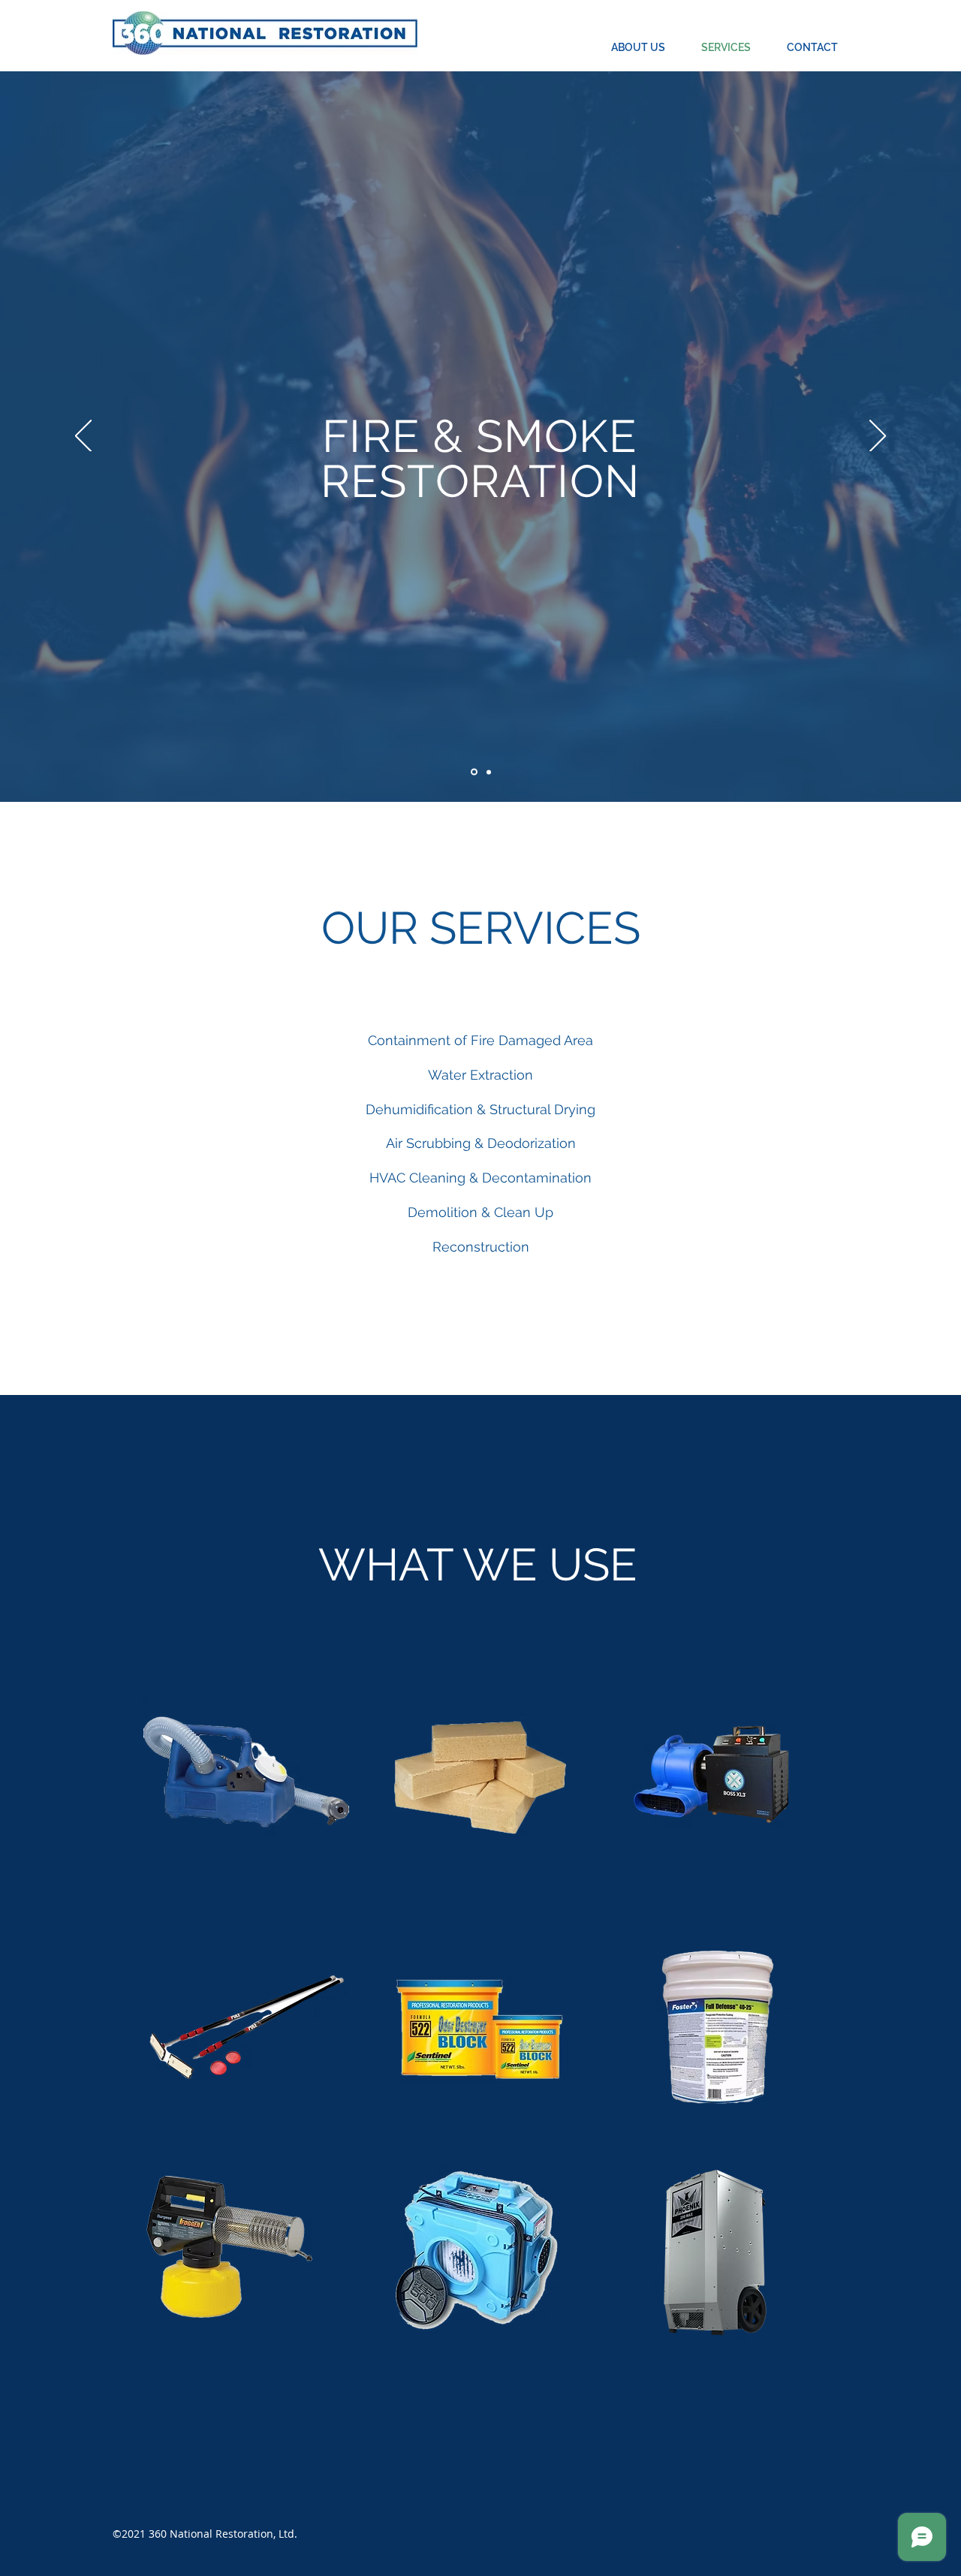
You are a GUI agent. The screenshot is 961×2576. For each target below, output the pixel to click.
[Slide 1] (473, 772)
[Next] (878, 437)
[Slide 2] (488, 772)
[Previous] (83, 437)
